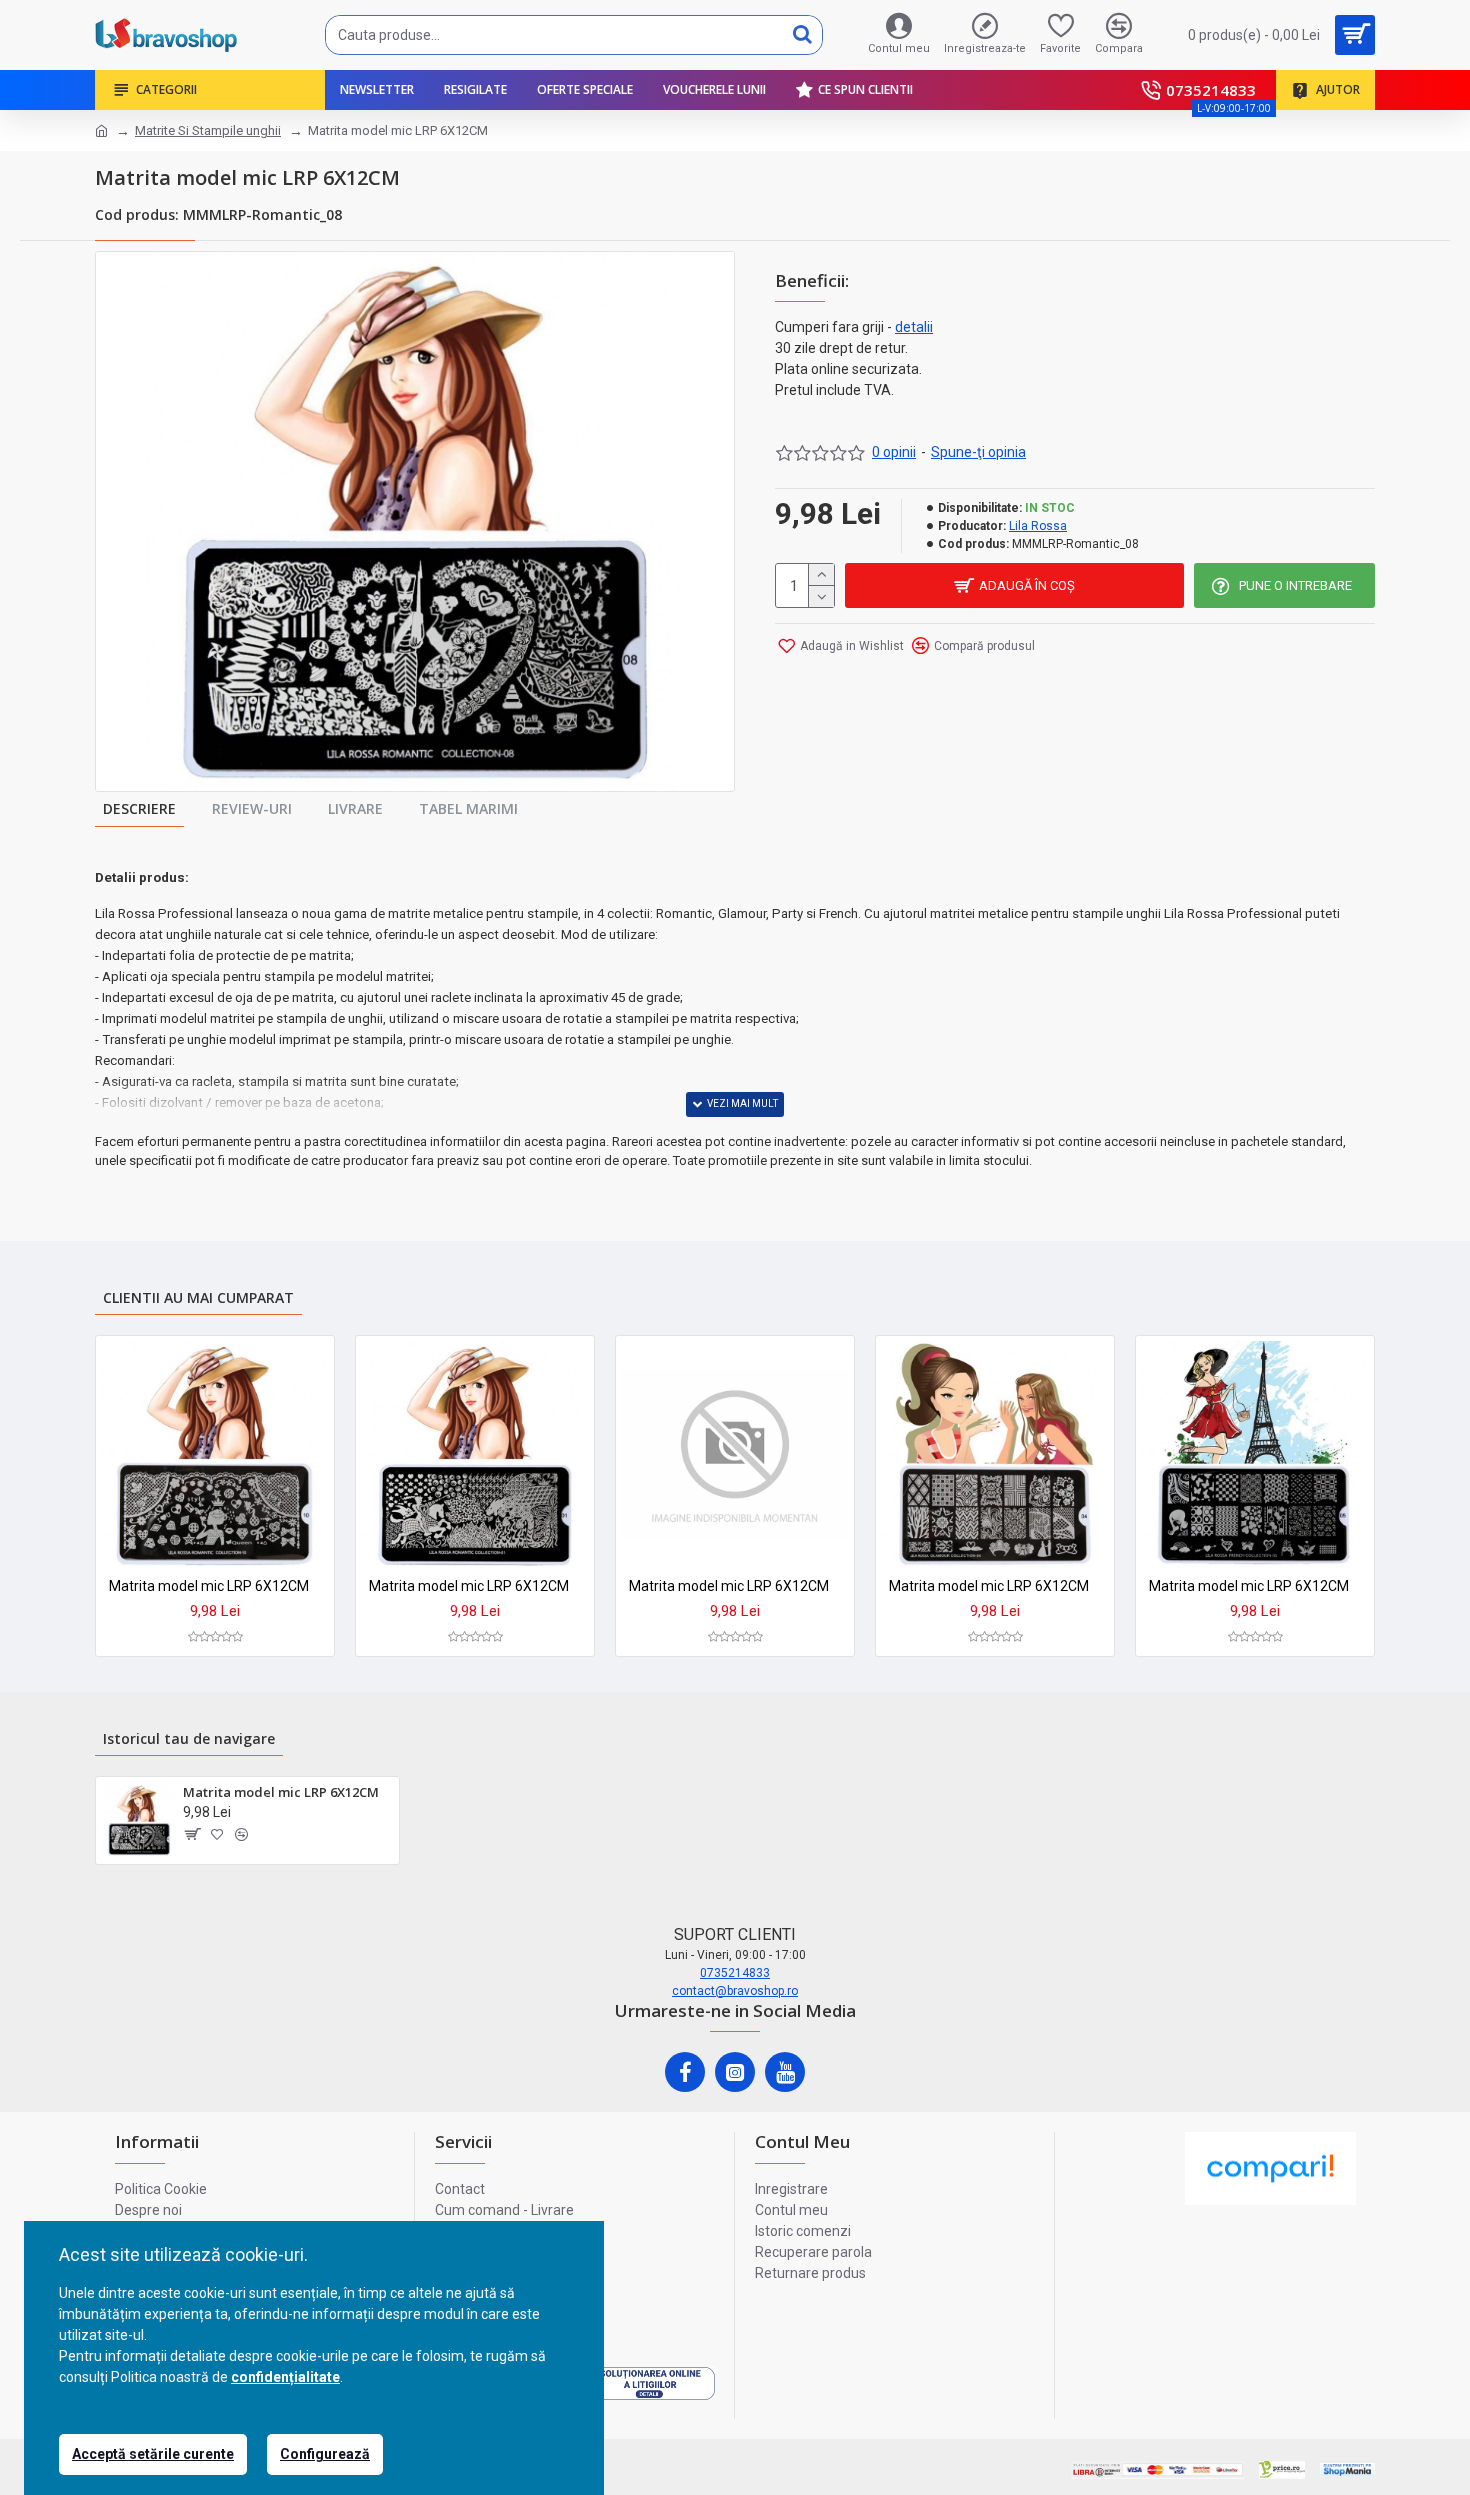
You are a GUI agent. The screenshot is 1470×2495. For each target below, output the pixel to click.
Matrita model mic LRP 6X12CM (209, 1586)
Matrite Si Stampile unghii (208, 130)
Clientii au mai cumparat (198, 1297)
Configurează (325, 2454)
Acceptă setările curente (153, 2454)
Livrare (355, 808)
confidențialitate (285, 2377)
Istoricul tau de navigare (189, 1738)
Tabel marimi (468, 808)
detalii (914, 327)
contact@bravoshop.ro (735, 1991)
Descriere (139, 808)
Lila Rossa (1038, 526)
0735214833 (735, 1973)
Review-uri (252, 808)
